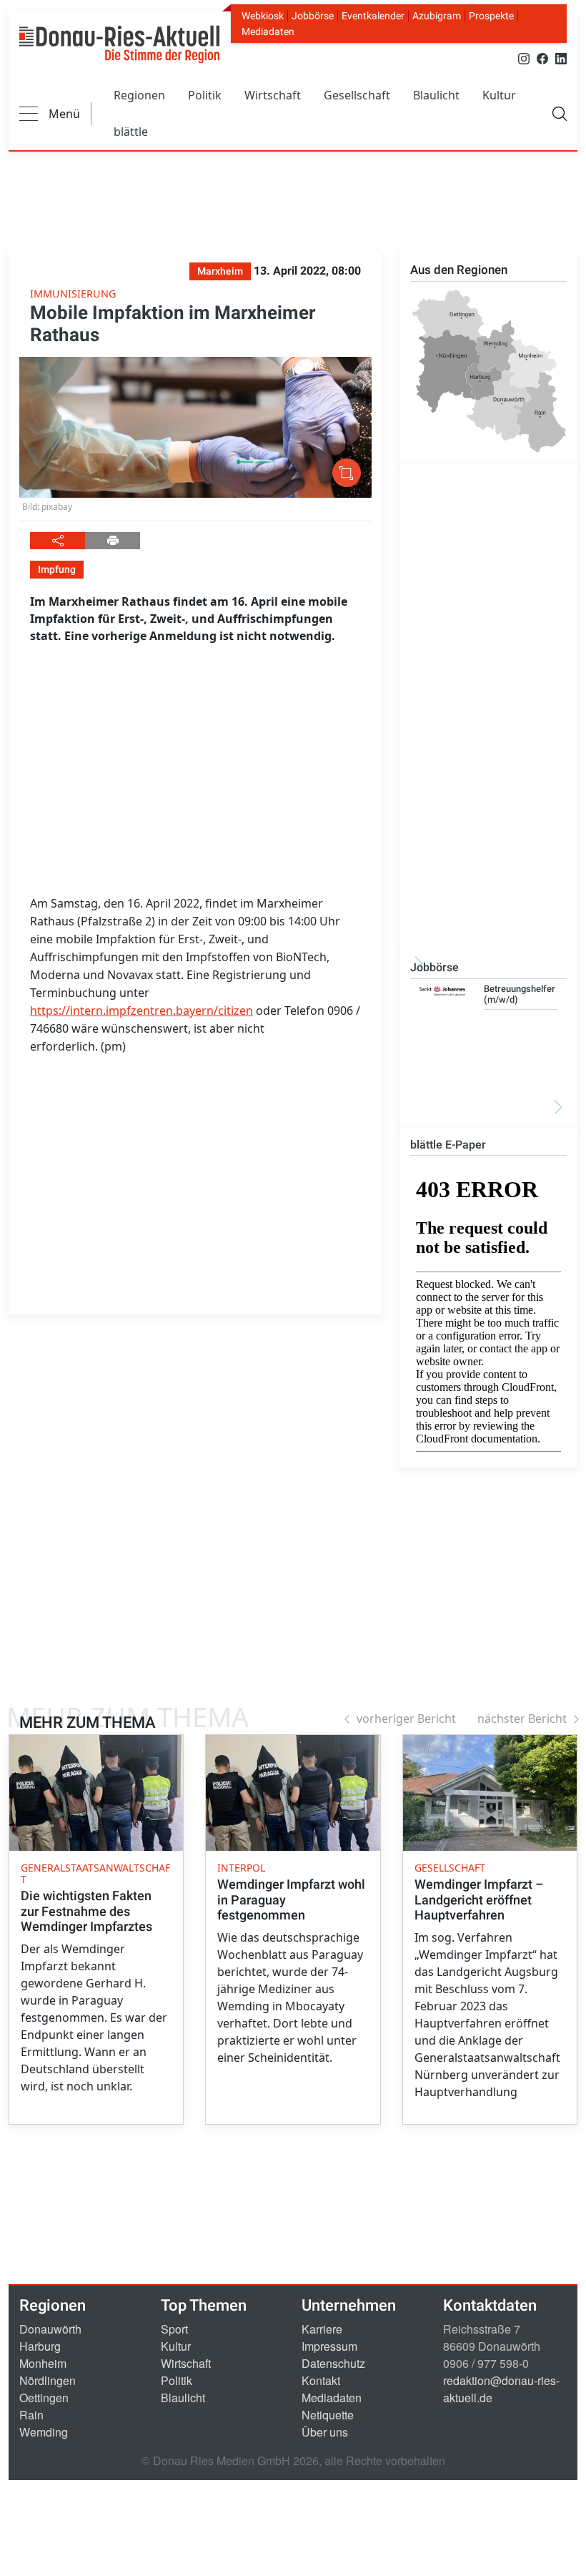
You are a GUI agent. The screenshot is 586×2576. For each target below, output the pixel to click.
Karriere (322, 2329)
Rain (31, 2415)
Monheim (43, 2363)
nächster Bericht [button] (522, 1719)
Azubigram (437, 16)
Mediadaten (268, 31)
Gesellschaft (357, 95)
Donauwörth (50, 2329)
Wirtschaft (273, 95)
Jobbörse (313, 16)
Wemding (44, 2432)
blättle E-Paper (448, 1145)
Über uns (325, 2432)
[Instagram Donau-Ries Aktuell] (524, 58)
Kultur (499, 95)
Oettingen (44, 2398)
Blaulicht (436, 95)
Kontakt (321, 2380)
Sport (174, 2329)
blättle (131, 132)
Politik (205, 95)
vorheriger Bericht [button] (406, 1719)
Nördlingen (48, 2380)
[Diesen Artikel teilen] (58, 541)
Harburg (40, 2346)
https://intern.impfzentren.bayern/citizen (141, 1011)
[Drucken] (113, 541)
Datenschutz (333, 2363)
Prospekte (491, 16)
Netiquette (328, 2415)
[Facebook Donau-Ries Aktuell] (542, 58)
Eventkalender (373, 16)
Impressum (329, 2346)
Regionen (139, 95)
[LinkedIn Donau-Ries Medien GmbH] (561, 58)
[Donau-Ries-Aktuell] (119, 44)
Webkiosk (263, 16)
